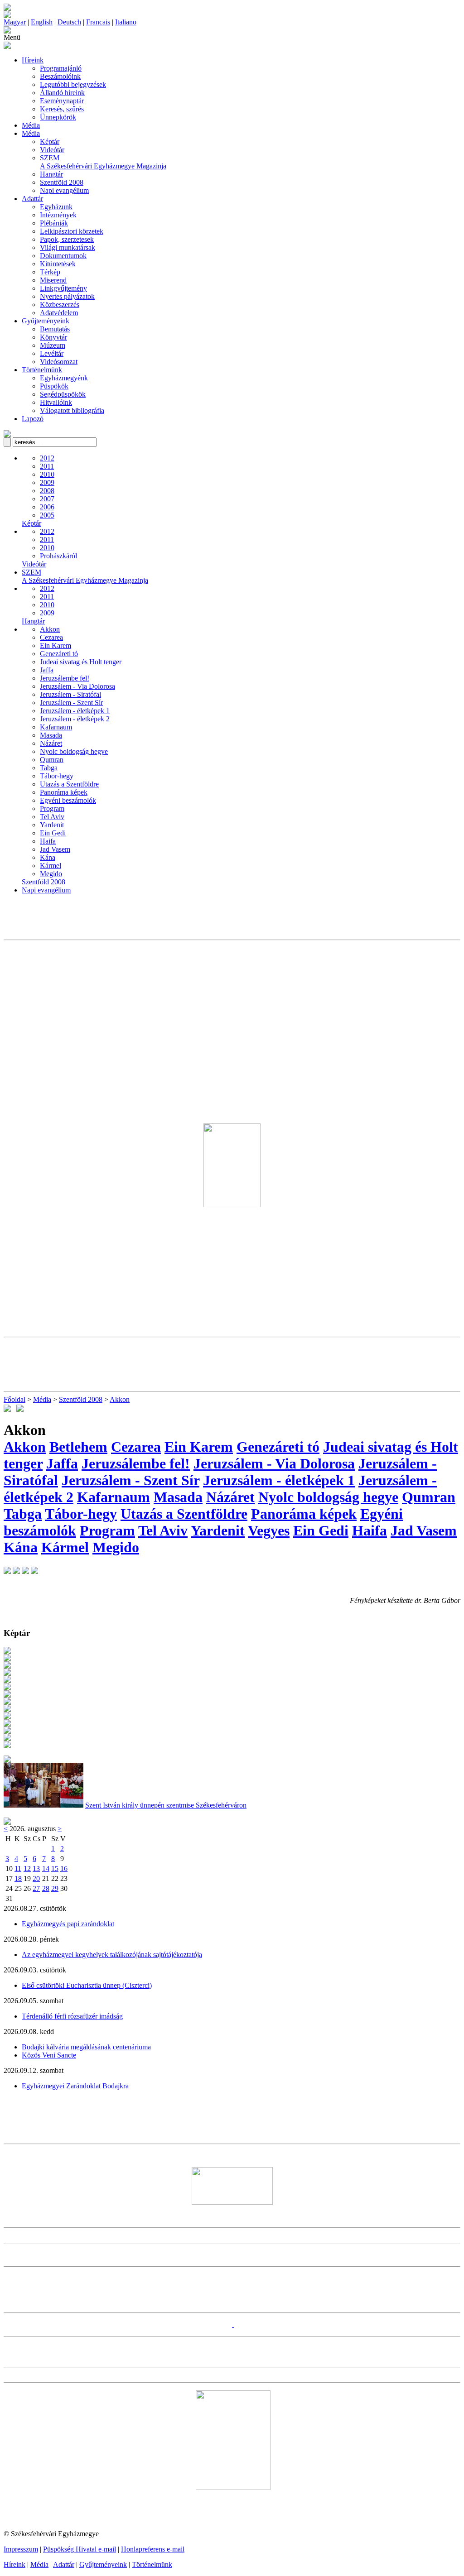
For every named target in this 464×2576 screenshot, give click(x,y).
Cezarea (51, 637)
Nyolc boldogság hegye (74, 751)
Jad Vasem (55, 849)
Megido (51, 874)
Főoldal (14, 1399)
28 (46, 1888)
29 (55, 1888)
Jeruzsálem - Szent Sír (71, 703)
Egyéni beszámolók (68, 800)
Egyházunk (56, 207)
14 (46, 1868)
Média (31, 125)
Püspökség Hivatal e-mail (80, 2549)
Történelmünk (42, 370)
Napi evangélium (64, 190)
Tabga (49, 768)
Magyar (15, 22)
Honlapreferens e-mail (153, 2549)
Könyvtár (53, 337)
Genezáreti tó (59, 654)
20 (36, 1878)
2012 (47, 458)
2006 (47, 507)
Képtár (50, 142)
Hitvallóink (56, 402)
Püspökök (54, 386)
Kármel (51, 866)
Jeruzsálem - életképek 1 (75, 711)
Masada (51, 735)
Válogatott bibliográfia (72, 410)
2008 (47, 491)
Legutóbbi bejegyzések (73, 84)
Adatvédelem (59, 313)
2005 (47, 515)
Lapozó (33, 419)
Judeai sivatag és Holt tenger (81, 662)
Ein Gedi (53, 833)
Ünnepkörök (58, 117)
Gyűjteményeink (46, 321)
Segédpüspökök (63, 394)
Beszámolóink (60, 76)
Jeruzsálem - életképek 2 (75, 719)
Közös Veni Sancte (49, 2055)
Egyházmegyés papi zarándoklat (68, 1924)
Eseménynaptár (62, 101)
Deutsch (69, 22)
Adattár (32, 199)
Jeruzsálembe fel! (65, 678)
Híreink (33, 60)
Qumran (52, 760)
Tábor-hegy (57, 776)
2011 (47, 466)
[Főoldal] (7, 16)
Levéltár (52, 353)
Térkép (50, 272)
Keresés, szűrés (62, 109)
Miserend (53, 280)
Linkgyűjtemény (63, 288)
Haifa (48, 841)
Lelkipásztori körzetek (72, 231)
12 (27, 1868)
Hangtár (51, 174)
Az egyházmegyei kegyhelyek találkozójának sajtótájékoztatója (112, 1955)
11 (18, 1868)
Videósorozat (59, 362)
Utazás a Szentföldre (69, 784)
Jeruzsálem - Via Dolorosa (77, 686)
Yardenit (52, 825)
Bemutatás (55, 329)
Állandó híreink (62, 93)
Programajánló (61, 68)
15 (55, 1868)
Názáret (51, 743)
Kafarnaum (56, 727)
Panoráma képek (64, 792)
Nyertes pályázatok (67, 296)
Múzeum (53, 345)
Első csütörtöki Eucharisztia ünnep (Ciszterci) (87, 1985)
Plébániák (54, 223)
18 (18, 1878)
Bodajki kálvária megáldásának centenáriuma (86, 2047)
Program (52, 808)
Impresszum (21, 2549)
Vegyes (269, 1530)
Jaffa (47, 670)
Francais (98, 22)
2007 (47, 499)
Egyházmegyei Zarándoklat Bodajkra (75, 2086)
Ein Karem (56, 645)
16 (64, 1868)
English (42, 22)
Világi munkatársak (68, 247)
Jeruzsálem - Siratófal (70, 694)
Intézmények (58, 215)
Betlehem (78, 1447)
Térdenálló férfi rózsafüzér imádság (72, 2016)
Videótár (52, 150)
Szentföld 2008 (62, 182)
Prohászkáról (58, 556)
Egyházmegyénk (64, 378)
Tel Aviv (52, 817)
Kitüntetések (58, 264)
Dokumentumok (63, 256)
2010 (47, 474)
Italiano (126, 22)
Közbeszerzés (60, 305)
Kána (48, 857)
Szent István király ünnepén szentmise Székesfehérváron (166, 1805)
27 (36, 1888)
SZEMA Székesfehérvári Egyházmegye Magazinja (103, 162)
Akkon (50, 629)
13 (36, 1868)
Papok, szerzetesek (67, 239)
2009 (47, 482)
